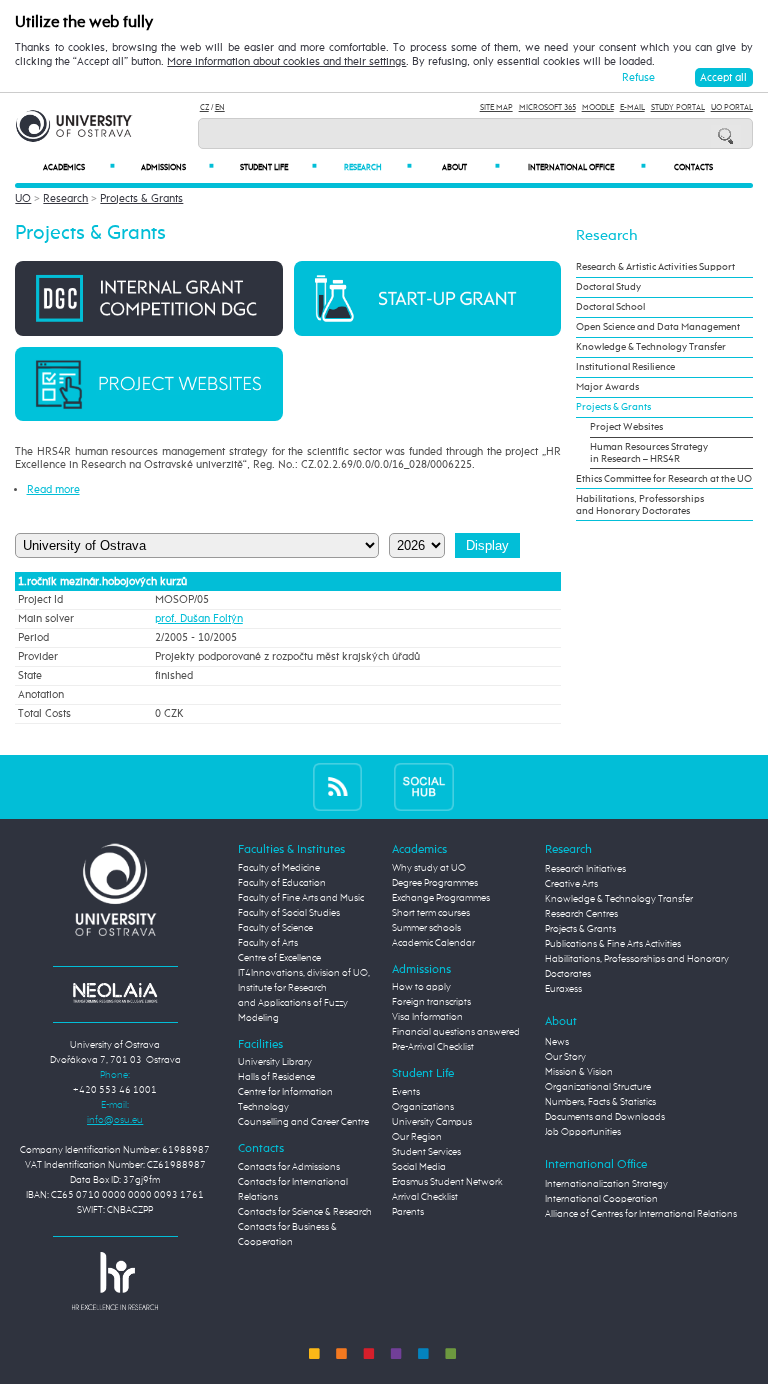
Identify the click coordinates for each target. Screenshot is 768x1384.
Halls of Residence (276, 1077)
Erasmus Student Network (447, 1182)
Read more (53, 489)
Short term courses (431, 913)
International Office (587, 167)
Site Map (496, 107)
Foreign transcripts (431, 1002)
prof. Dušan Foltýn (199, 619)
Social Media (419, 1167)
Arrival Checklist (425, 1197)
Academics (79, 167)
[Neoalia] (115, 992)
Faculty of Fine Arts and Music (301, 898)
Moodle (598, 107)
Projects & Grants (141, 198)
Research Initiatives (585, 869)
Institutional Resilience (625, 367)
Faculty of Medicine (279, 868)
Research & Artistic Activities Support (655, 267)
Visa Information (427, 1017)
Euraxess (563, 989)
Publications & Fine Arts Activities (613, 944)
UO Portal (732, 107)
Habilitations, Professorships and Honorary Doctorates (640, 505)
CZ (204, 107)
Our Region (417, 1137)
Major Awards (607, 387)
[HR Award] (115, 1280)
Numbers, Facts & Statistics (600, 1102)
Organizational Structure (598, 1087)
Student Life (278, 167)
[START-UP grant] (427, 297)
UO (23, 198)
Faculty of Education (282, 883)
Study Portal (678, 107)
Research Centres (581, 914)
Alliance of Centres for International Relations (641, 1214)
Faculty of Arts (268, 943)
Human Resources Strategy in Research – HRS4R (649, 453)
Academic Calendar (433, 943)
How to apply (421, 987)
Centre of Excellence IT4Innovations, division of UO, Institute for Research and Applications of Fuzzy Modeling (304, 988)
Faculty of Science (275, 928)
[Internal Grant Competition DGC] (148, 297)
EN (220, 107)
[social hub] (424, 786)
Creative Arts (571, 884)
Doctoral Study (608, 287)
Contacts (693, 168)
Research (378, 167)
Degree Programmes (435, 883)
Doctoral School (610, 307)
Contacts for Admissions (289, 1167)
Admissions (177, 167)
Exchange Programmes (441, 898)
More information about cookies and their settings (286, 62)
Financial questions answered (456, 1032)
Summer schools (426, 928)
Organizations (423, 1107)
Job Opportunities (583, 1132)
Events (406, 1092)
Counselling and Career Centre (303, 1122)
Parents (408, 1212)
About (471, 167)
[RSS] (337, 786)
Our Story (565, 1057)
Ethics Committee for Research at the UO (664, 479)
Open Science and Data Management (658, 327)
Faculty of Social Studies (289, 913)
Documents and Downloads (605, 1117)
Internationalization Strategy (606, 1184)
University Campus (432, 1122)
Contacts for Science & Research (305, 1212)
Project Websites (626, 427)
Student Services (426, 1152)
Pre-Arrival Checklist (433, 1047)
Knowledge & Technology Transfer (651, 347)
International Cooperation (601, 1199)
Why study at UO (429, 868)
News (557, 1042)
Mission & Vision (579, 1072)
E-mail (632, 107)
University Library (275, 1062)
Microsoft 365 (547, 107)
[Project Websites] (148, 383)
